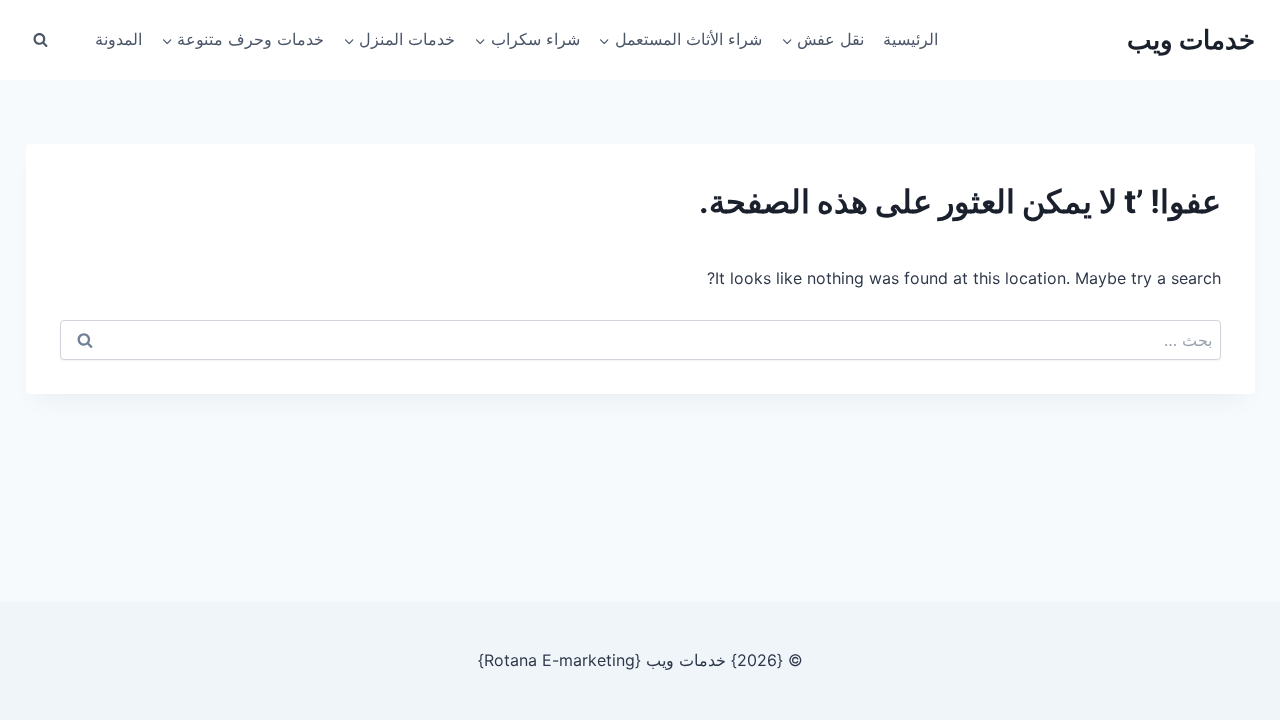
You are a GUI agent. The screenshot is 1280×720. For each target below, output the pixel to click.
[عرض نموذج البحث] (41, 40)
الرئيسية (910, 39)
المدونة (118, 39)
